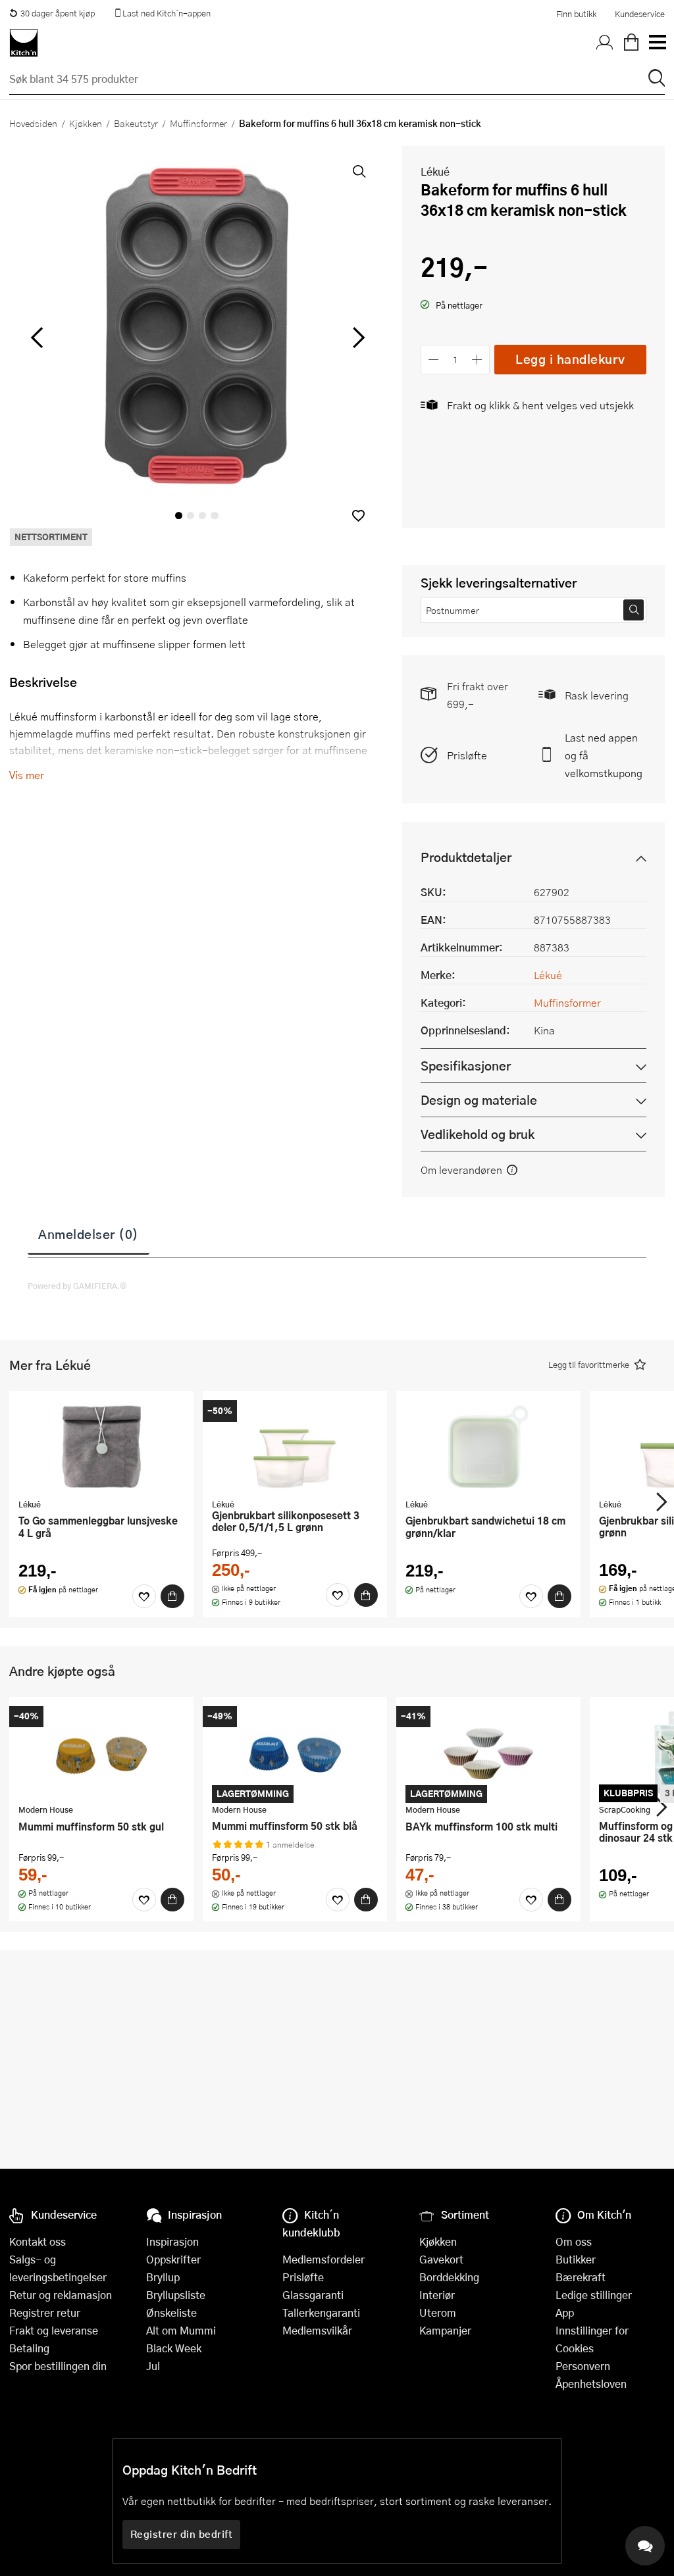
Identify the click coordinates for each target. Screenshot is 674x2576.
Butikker (576, 2259)
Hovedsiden (33, 123)
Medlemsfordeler (324, 2259)
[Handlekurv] (631, 43)
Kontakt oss (38, 2241)
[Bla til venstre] (37, 338)
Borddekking (449, 2277)
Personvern (583, 2366)
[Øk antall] (478, 360)
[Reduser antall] (433, 360)
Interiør (437, 2295)
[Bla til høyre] (356, 338)
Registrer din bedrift (182, 2534)
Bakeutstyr (136, 123)
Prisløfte (467, 755)
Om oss (574, 2241)
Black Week (174, 2348)
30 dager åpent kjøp (58, 13)
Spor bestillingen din (58, 2366)
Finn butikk (576, 14)
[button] (358, 516)
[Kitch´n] (24, 43)
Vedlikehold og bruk (478, 1134)
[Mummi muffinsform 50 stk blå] (295, 1752)
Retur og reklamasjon (61, 2295)
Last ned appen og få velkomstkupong (604, 755)
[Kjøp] (172, 1596)
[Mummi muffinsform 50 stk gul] (101, 1752)
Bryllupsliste (176, 2295)
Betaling (29, 2348)
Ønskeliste (171, 2312)
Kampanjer (445, 2330)
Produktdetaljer (466, 857)
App (565, 2312)
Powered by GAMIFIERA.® (77, 1286)
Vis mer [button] (27, 775)
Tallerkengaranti (321, 2312)
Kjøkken (86, 123)
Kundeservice (640, 14)
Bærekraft (581, 2277)
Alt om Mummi (181, 2330)
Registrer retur (45, 2312)
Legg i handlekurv (570, 359)
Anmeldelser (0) (89, 1234)
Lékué (435, 171)
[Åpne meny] (657, 43)
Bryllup (163, 2277)
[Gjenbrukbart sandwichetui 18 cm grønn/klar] (488, 1446)
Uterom (438, 2312)
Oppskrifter (173, 2259)
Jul (153, 2366)
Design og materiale (479, 1100)
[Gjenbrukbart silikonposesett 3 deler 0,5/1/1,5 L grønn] (295, 1446)
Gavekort (441, 2259)
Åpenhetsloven (591, 2384)
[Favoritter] (144, 1596)
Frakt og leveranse (54, 2330)
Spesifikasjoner (466, 1066)
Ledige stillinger (594, 2295)
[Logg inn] (605, 43)
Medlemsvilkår (317, 2330)
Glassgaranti (313, 2295)
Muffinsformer (198, 123)
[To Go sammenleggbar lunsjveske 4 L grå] (101, 1446)
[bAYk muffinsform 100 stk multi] (488, 1752)
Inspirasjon (172, 2241)
